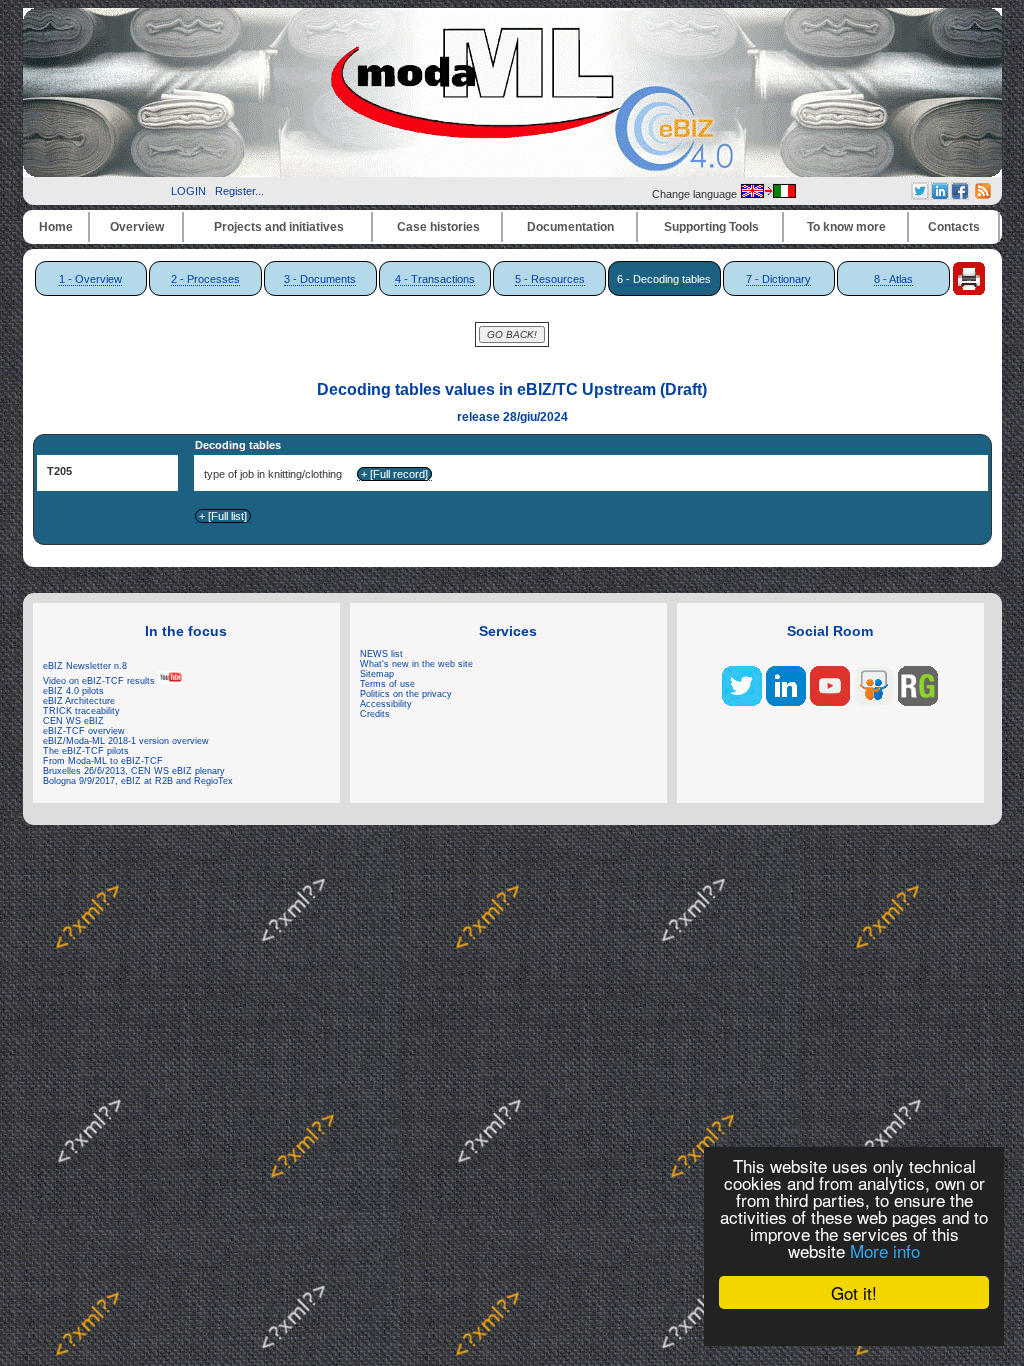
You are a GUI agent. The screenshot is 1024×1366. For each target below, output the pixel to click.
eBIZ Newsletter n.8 (85, 666)
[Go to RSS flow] (742, 702)
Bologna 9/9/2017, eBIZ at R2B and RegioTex (138, 781)
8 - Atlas (893, 279)
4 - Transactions (435, 279)
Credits (375, 714)
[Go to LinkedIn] (786, 702)
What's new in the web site (416, 664)
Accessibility (386, 704)
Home (56, 227)
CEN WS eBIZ (73, 721)
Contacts (954, 227)
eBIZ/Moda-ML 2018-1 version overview (126, 741)
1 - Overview (90, 279)
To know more (846, 227)
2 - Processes (205, 279)
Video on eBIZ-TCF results (100, 681)
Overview (137, 227)
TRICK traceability (81, 711)
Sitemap (377, 674)
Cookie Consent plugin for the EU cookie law (854, 1327)
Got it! (854, 1292)
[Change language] (768, 194)
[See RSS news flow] (983, 195)
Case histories (438, 227)
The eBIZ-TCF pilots (86, 751)
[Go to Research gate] (918, 702)
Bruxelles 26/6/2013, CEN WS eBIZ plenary (134, 771)
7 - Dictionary (778, 279)
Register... (239, 191)
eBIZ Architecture (79, 701)
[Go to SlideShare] (874, 702)
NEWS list (381, 654)
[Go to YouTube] (830, 702)
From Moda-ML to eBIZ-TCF (103, 761)
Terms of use (387, 684)
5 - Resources (550, 279)
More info (885, 1250)
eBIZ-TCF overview (84, 731)
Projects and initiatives (279, 227)
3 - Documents (320, 279)
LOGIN (188, 191)
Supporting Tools (711, 227)
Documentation (570, 227)
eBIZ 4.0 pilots (73, 691)
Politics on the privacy (406, 694)
